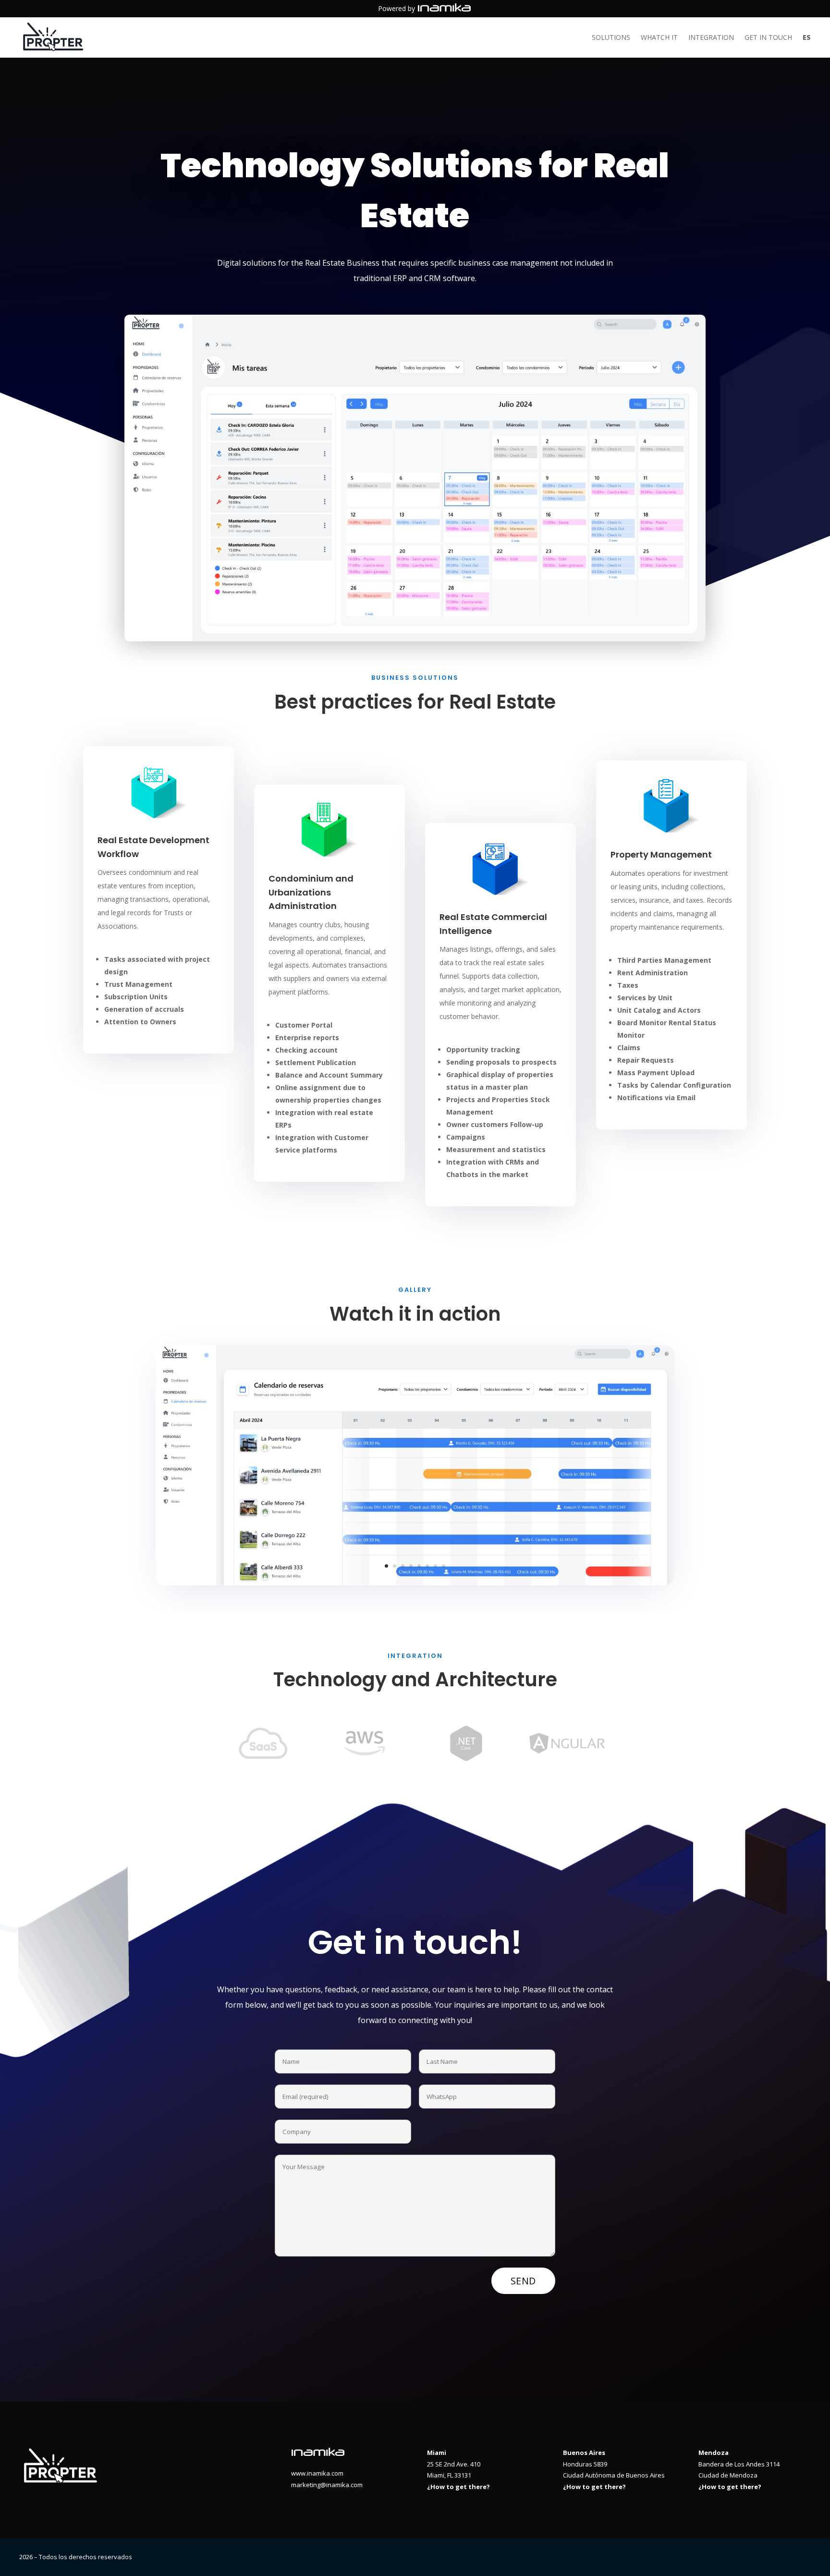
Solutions (611, 38)
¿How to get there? (458, 2487)
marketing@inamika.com (327, 2485)
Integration (711, 38)
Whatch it (659, 38)
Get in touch (768, 38)
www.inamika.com (317, 2473)
